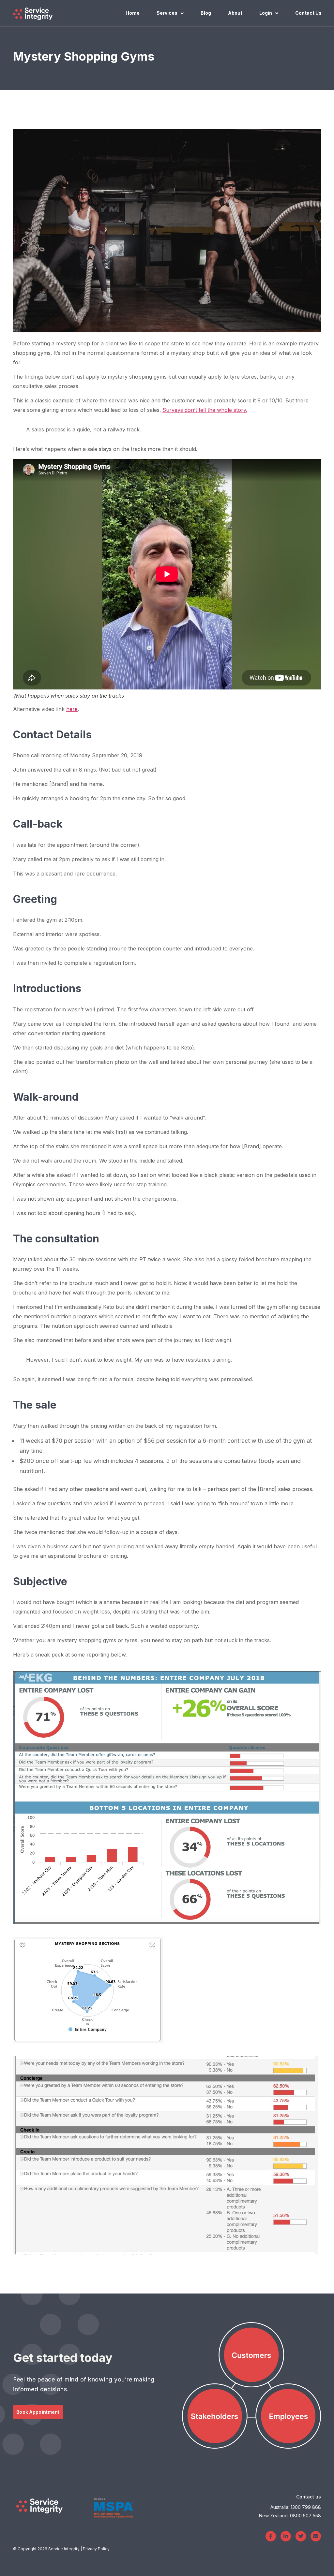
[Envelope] (316, 2536)
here (72, 709)
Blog (206, 13)
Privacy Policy (96, 2549)
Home (133, 13)
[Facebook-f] (271, 2536)
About (235, 13)
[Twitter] (301, 2536)
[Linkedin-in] (286, 2536)
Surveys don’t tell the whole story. (205, 410)
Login (266, 13)
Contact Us (308, 13)
